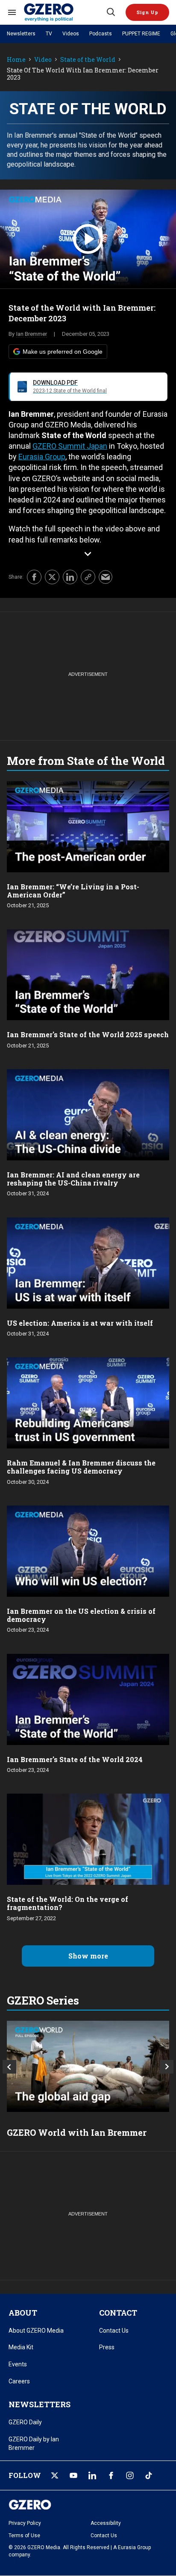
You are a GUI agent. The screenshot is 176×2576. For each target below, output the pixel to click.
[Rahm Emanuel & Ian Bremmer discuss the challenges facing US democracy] (88, 1402)
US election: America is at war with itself (80, 1323)
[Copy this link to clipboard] (88, 577)
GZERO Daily (25, 2422)
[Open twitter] (55, 2475)
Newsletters (21, 34)
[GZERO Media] (65, 12)
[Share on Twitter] (52, 577)
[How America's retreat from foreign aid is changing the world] (88, 2066)
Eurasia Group (42, 457)
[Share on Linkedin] (70, 577)
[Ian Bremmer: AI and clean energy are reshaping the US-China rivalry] (88, 1114)
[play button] (88, 239)
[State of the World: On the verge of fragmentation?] (88, 1839)
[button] (147, 12)
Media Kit (21, 2347)
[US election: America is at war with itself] (88, 1262)
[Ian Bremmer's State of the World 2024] (88, 1698)
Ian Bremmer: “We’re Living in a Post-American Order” (73, 891)
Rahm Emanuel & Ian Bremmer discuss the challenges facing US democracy (81, 1467)
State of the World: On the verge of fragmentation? (67, 1903)
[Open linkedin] (92, 2475)
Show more (88, 1956)
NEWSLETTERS (40, 2404)
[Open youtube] (73, 2475)
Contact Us (114, 2331)
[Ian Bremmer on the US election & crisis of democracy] (88, 1550)
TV (49, 34)
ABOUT (23, 2313)
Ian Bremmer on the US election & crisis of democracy (81, 1615)
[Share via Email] (106, 577)
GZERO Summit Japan (70, 446)
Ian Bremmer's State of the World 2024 (75, 1759)
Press (107, 2347)
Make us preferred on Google (63, 352)
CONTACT (118, 2313)
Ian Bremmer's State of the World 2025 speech (88, 1034)
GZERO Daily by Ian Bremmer (34, 2443)
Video (43, 60)
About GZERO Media (36, 2331)
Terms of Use (24, 2536)
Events (18, 2364)
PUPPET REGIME (141, 34)
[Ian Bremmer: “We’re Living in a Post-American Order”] (88, 826)
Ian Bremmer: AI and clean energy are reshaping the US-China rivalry (73, 1179)
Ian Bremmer (32, 334)
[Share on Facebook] (34, 577)
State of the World (88, 60)
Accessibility (106, 2523)
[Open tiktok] (149, 2475)
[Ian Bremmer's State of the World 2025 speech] (88, 974)
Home (16, 60)
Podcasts (101, 34)
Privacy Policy (25, 2523)
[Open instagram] (130, 2475)
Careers (19, 2381)
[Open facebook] (111, 2475)
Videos (71, 34)
